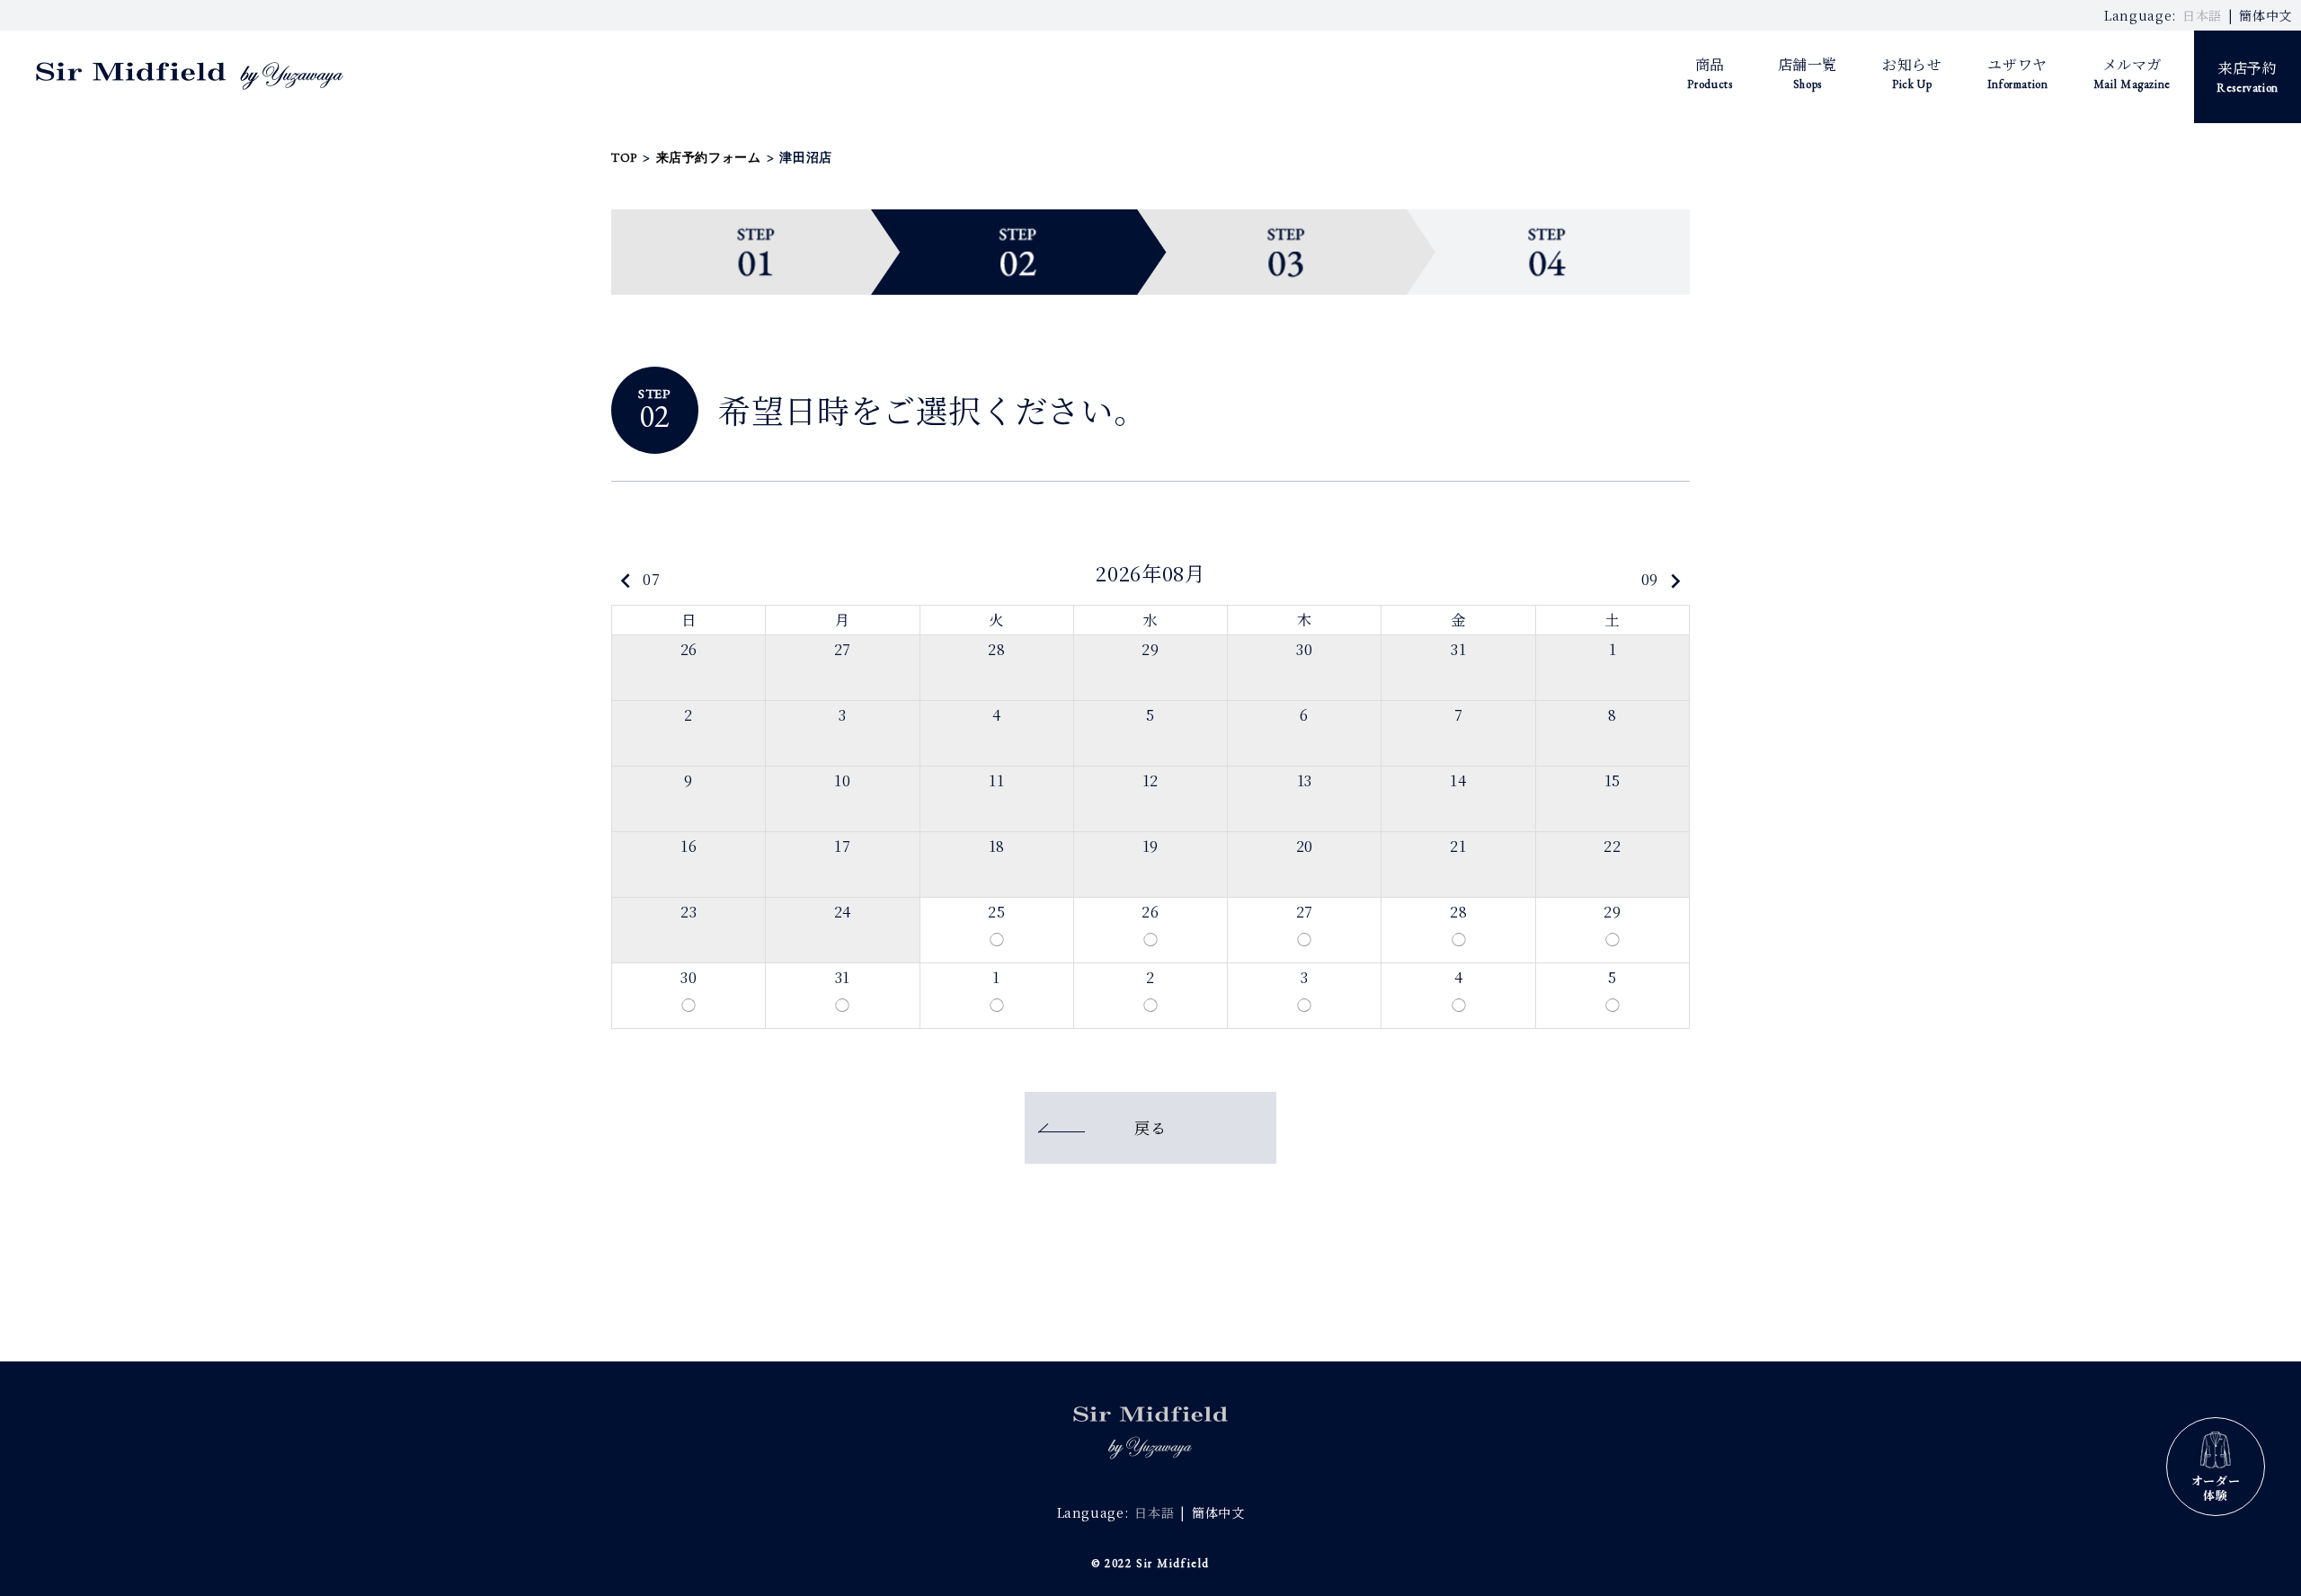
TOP (624, 157)
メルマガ (2132, 74)
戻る (1150, 1127)
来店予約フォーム (709, 157)
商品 (1710, 74)
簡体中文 (2265, 15)
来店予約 (2248, 76)
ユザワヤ (2018, 74)
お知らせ (1912, 74)
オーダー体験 (2216, 1488)
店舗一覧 (1808, 74)
